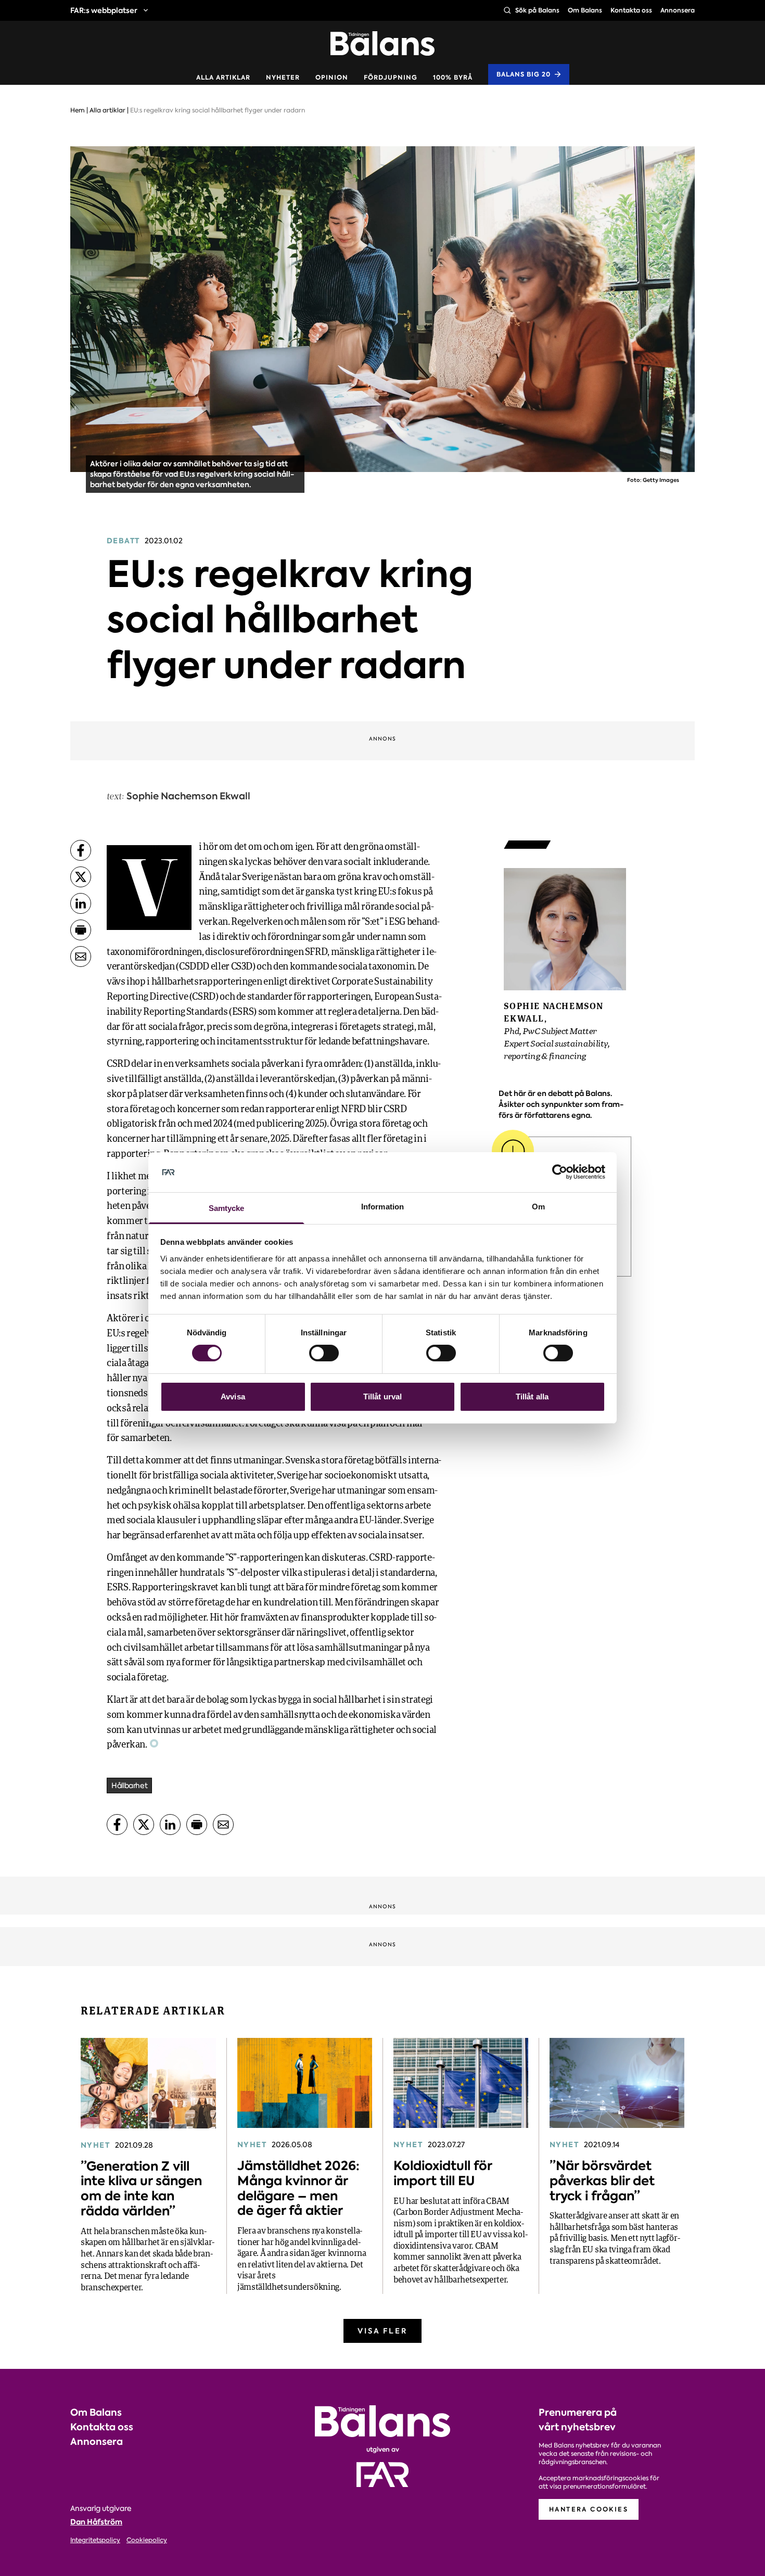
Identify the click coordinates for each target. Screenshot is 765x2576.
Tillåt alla (532, 1397)
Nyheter (283, 78)
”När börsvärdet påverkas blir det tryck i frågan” (602, 2181)
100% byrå (453, 78)
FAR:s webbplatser (104, 10)
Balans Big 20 (524, 74)
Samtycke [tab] (227, 1208)
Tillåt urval (382, 1397)
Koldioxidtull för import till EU (443, 2173)
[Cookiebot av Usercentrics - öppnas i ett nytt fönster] (560, 1172)
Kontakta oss (631, 10)
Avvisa (233, 1397)
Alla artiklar (223, 78)
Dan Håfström (96, 2522)
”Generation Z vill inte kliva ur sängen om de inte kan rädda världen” (141, 2189)
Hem (78, 110)
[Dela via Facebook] (81, 850)
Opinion (332, 78)
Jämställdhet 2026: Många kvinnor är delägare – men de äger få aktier (298, 2188)
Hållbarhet (129, 1786)
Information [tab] (382, 1207)
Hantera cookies (589, 2509)
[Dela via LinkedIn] (81, 903)
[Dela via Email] (81, 957)
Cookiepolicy (147, 2540)
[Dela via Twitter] (81, 877)
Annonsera (678, 10)
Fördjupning (391, 78)
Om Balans (585, 10)
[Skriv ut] (81, 930)
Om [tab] (538, 1207)
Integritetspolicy (95, 2540)
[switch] (324, 1353)
